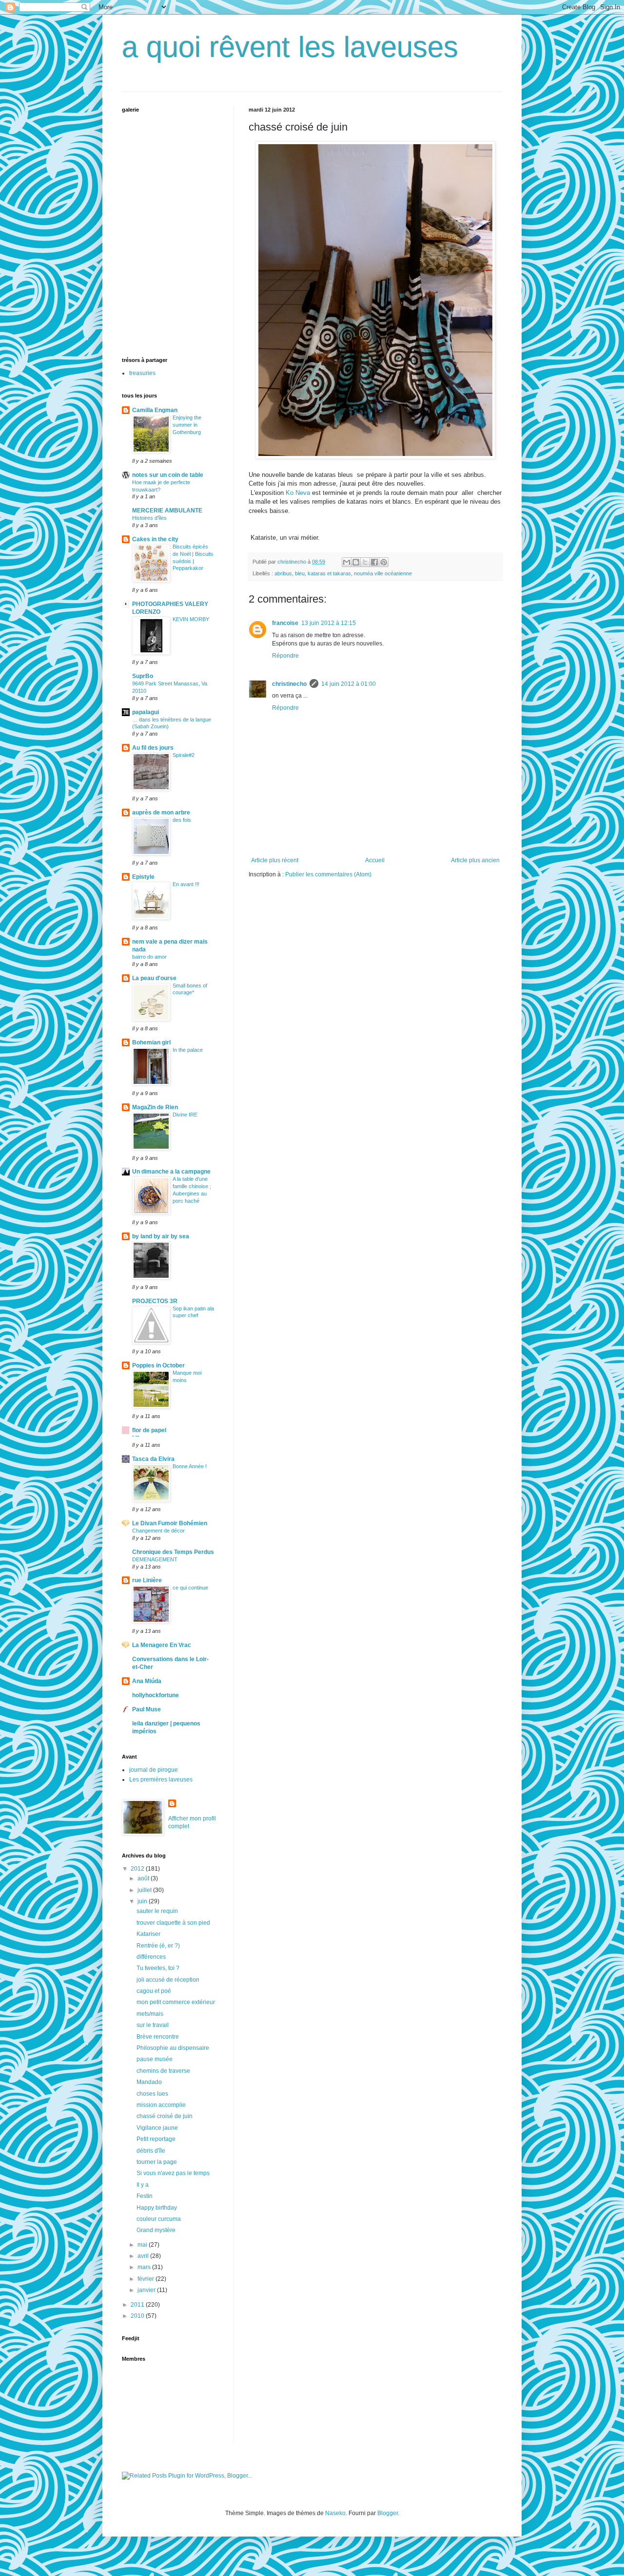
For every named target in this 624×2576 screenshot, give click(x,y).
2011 (138, 2305)
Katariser (148, 1934)
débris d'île (151, 2151)
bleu (300, 573)
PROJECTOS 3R (155, 1301)
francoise (285, 623)
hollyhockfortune (156, 1695)
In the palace (188, 1050)
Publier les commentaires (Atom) (328, 874)
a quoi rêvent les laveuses (290, 47)
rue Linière (147, 1580)
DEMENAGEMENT (155, 1559)
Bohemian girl (151, 1042)
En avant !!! (186, 884)
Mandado (149, 2082)
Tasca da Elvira (153, 1459)
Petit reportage (156, 2139)
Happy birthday (157, 2208)
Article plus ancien (475, 860)
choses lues (152, 2094)
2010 (138, 2316)
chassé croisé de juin (165, 2116)
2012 (138, 1869)
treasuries (142, 373)
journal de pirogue (154, 1770)
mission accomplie (161, 2105)
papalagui (146, 712)
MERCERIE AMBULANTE (167, 511)
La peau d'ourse (154, 978)
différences (151, 1957)
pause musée (155, 2059)
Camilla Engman (155, 410)
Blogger (388, 2513)
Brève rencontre (158, 2037)
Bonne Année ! (190, 1466)
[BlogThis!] (356, 562)
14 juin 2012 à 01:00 (349, 684)
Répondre (285, 656)
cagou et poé (154, 1991)
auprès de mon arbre (161, 813)
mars (145, 2267)
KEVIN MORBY (191, 619)
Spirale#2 (184, 755)
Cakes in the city (155, 539)
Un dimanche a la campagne (171, 1172)
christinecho (289, 684)
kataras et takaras (329, 573)
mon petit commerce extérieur (176, 2002)
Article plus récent (275, 860)
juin (143, 1901)
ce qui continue (190, 1588)
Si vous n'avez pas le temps (173, 2173)
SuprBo (143, 676)
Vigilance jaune (157, 2128)
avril (144, 2256)
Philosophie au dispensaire (173, 2048)
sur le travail (153, 2025)
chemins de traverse (163, 2071)
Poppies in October (158, 1365)
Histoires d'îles (149, 518)
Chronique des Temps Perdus (173, 1552)
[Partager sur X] (365, 562)
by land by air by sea (161, 1236)
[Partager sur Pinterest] (384, 562)
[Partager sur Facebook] (374, 562)
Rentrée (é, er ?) (158, 1946)
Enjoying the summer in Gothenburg (187, 425)
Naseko (335, 2513)
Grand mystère (156, 2230)
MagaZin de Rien (155, 1107)
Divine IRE (185, 1115)
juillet (145, 1890)
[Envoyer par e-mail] (347, 562)
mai (143, 2245)
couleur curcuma (159, 2219)
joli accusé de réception (168, 1980)
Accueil (375, 860)
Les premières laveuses (161, 1780)
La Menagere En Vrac (162, 1645)
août (144, 1878)
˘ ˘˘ (136, 1438)
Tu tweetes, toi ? (158, 1968)
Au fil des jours (153, 748)
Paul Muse (146, 1709)
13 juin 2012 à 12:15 (329, 623)
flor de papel (149, 1430)
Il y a (143, 2185)
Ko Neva (298, 493)
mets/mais (150, 2014)
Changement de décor (158, 1531)
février (146, 2279)
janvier (147, 2290)
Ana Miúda (147, 1681)
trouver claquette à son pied (173, 1923)
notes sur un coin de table (168, 475)
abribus (283, 573)
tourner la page (157, 2162)
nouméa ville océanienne (383, 573)
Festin (145, 2196)
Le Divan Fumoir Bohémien (170, 1523)
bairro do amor (149, 957)
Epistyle (143, 877)
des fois (182, 820)
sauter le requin (157, 1911)
